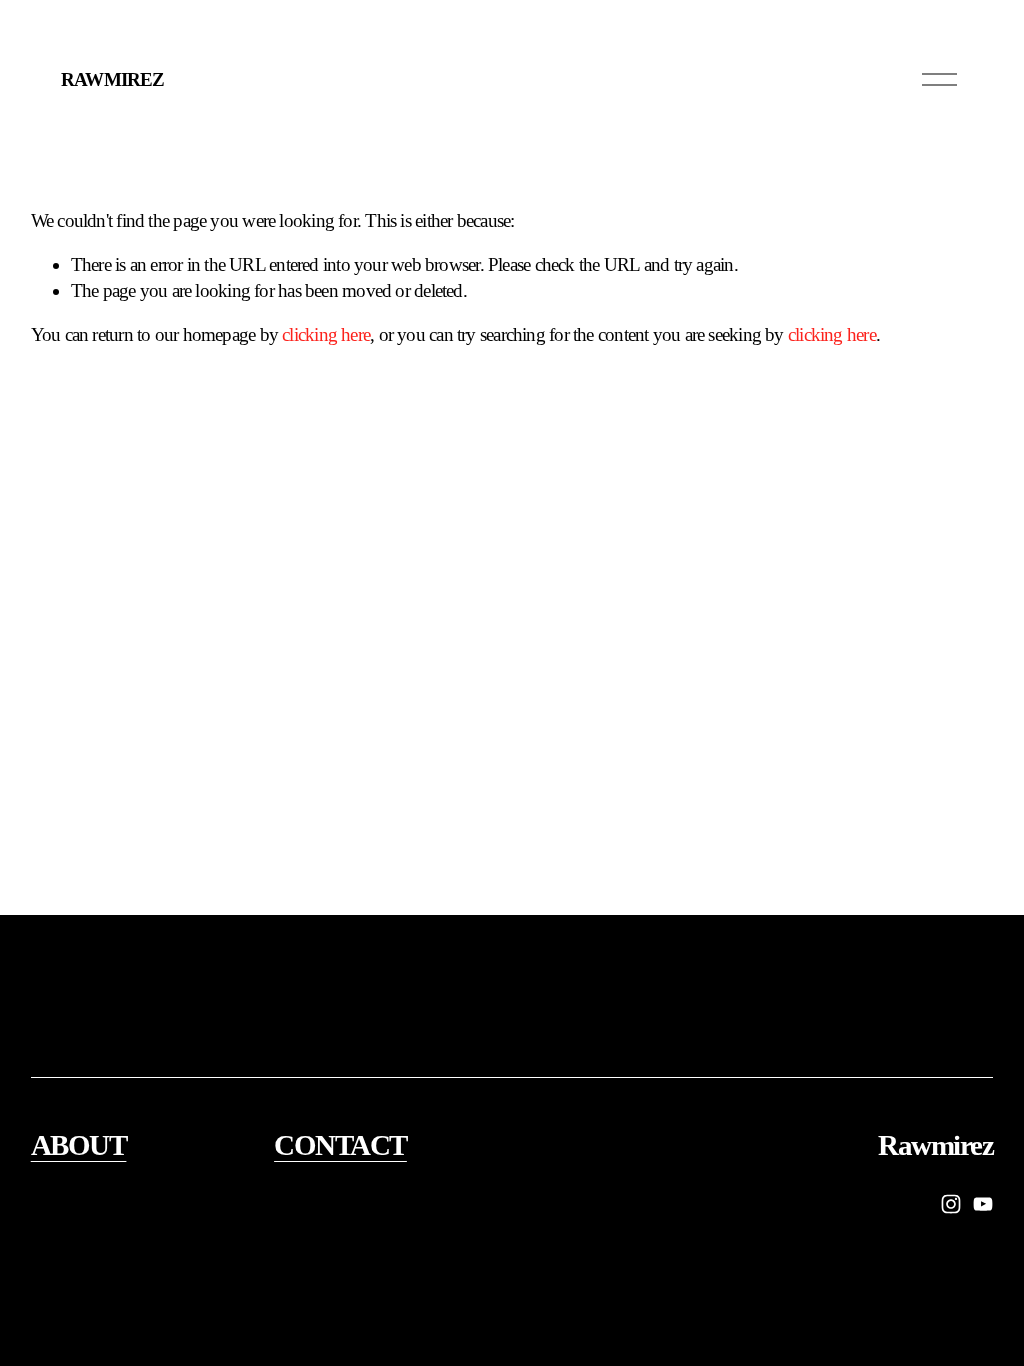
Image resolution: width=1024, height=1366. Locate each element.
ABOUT (79, 1145)
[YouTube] (983, 1204)
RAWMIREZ (112, 79)
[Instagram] (951, 1204)
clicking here (326, 334)
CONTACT (340, 1145)
